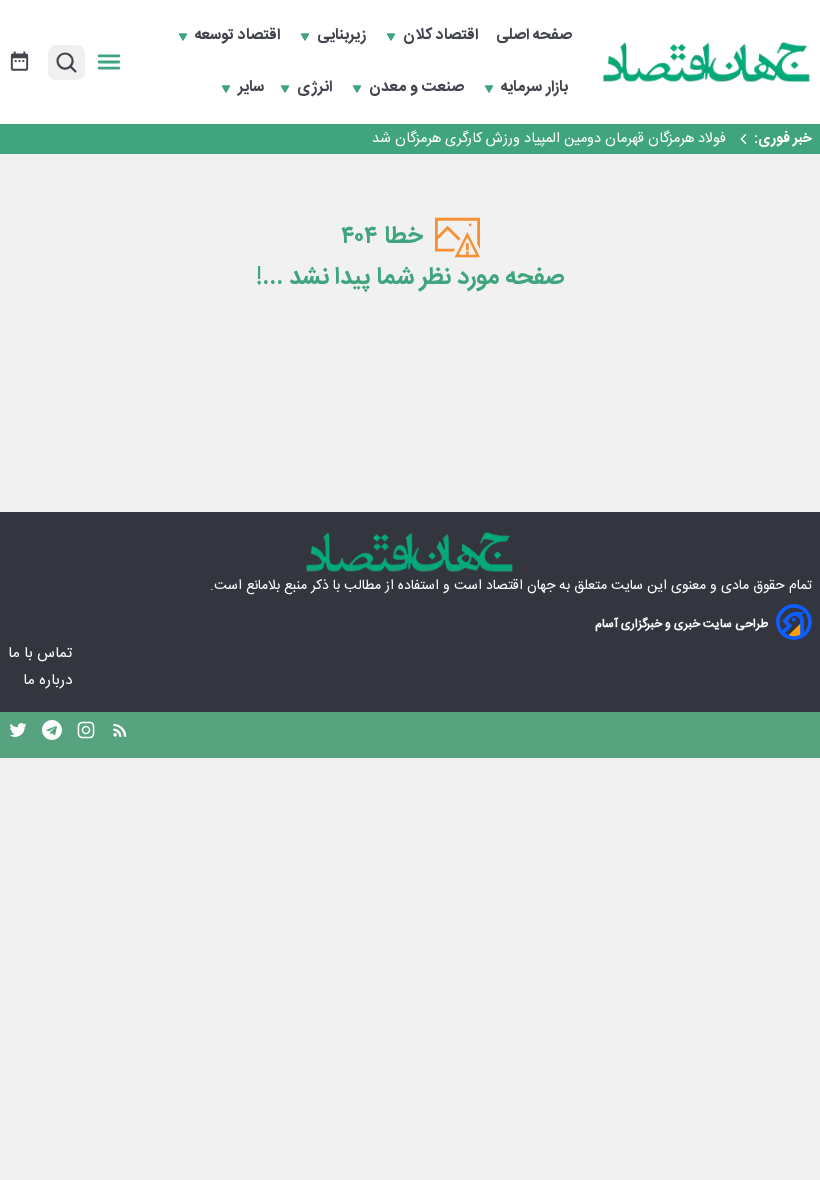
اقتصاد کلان (442, 36)
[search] (66, 62)
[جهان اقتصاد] (707, 62)
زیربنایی (343, 36)
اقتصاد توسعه (239, 36)
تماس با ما (42, 653)
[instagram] (86, 735)
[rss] (120, 735)
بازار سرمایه (536, 88)
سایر (251, 88)
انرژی (316, 88)
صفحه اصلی (534, 36)
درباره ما (49, 680)
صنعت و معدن (418, 88)
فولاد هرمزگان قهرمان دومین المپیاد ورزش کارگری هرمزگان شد (549, 139)
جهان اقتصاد (520, 586)
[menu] (109, 62)
